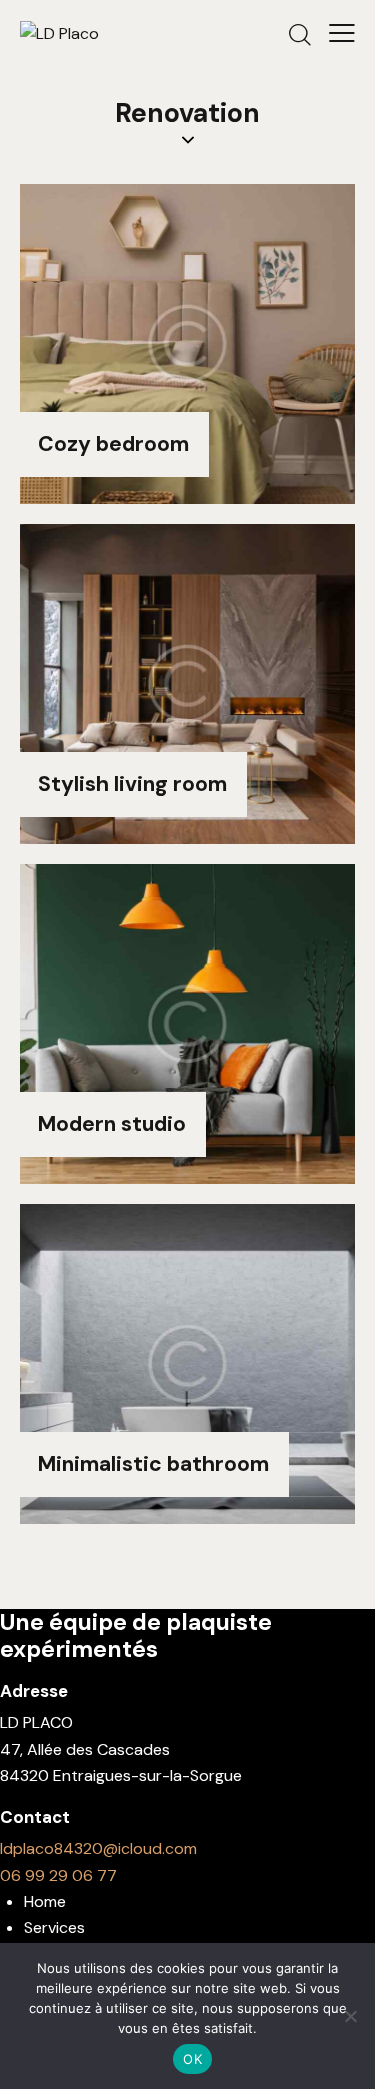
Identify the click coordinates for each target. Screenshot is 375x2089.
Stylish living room (132, 785)
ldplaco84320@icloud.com (98, 1848)
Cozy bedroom (113, 445)
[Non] (350, 2016)
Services (54, 1927)
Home (45, 1901)
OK (192, 2059)
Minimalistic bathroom (153, 1465)
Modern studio (112, 1125)
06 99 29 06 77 (58, 1875)
